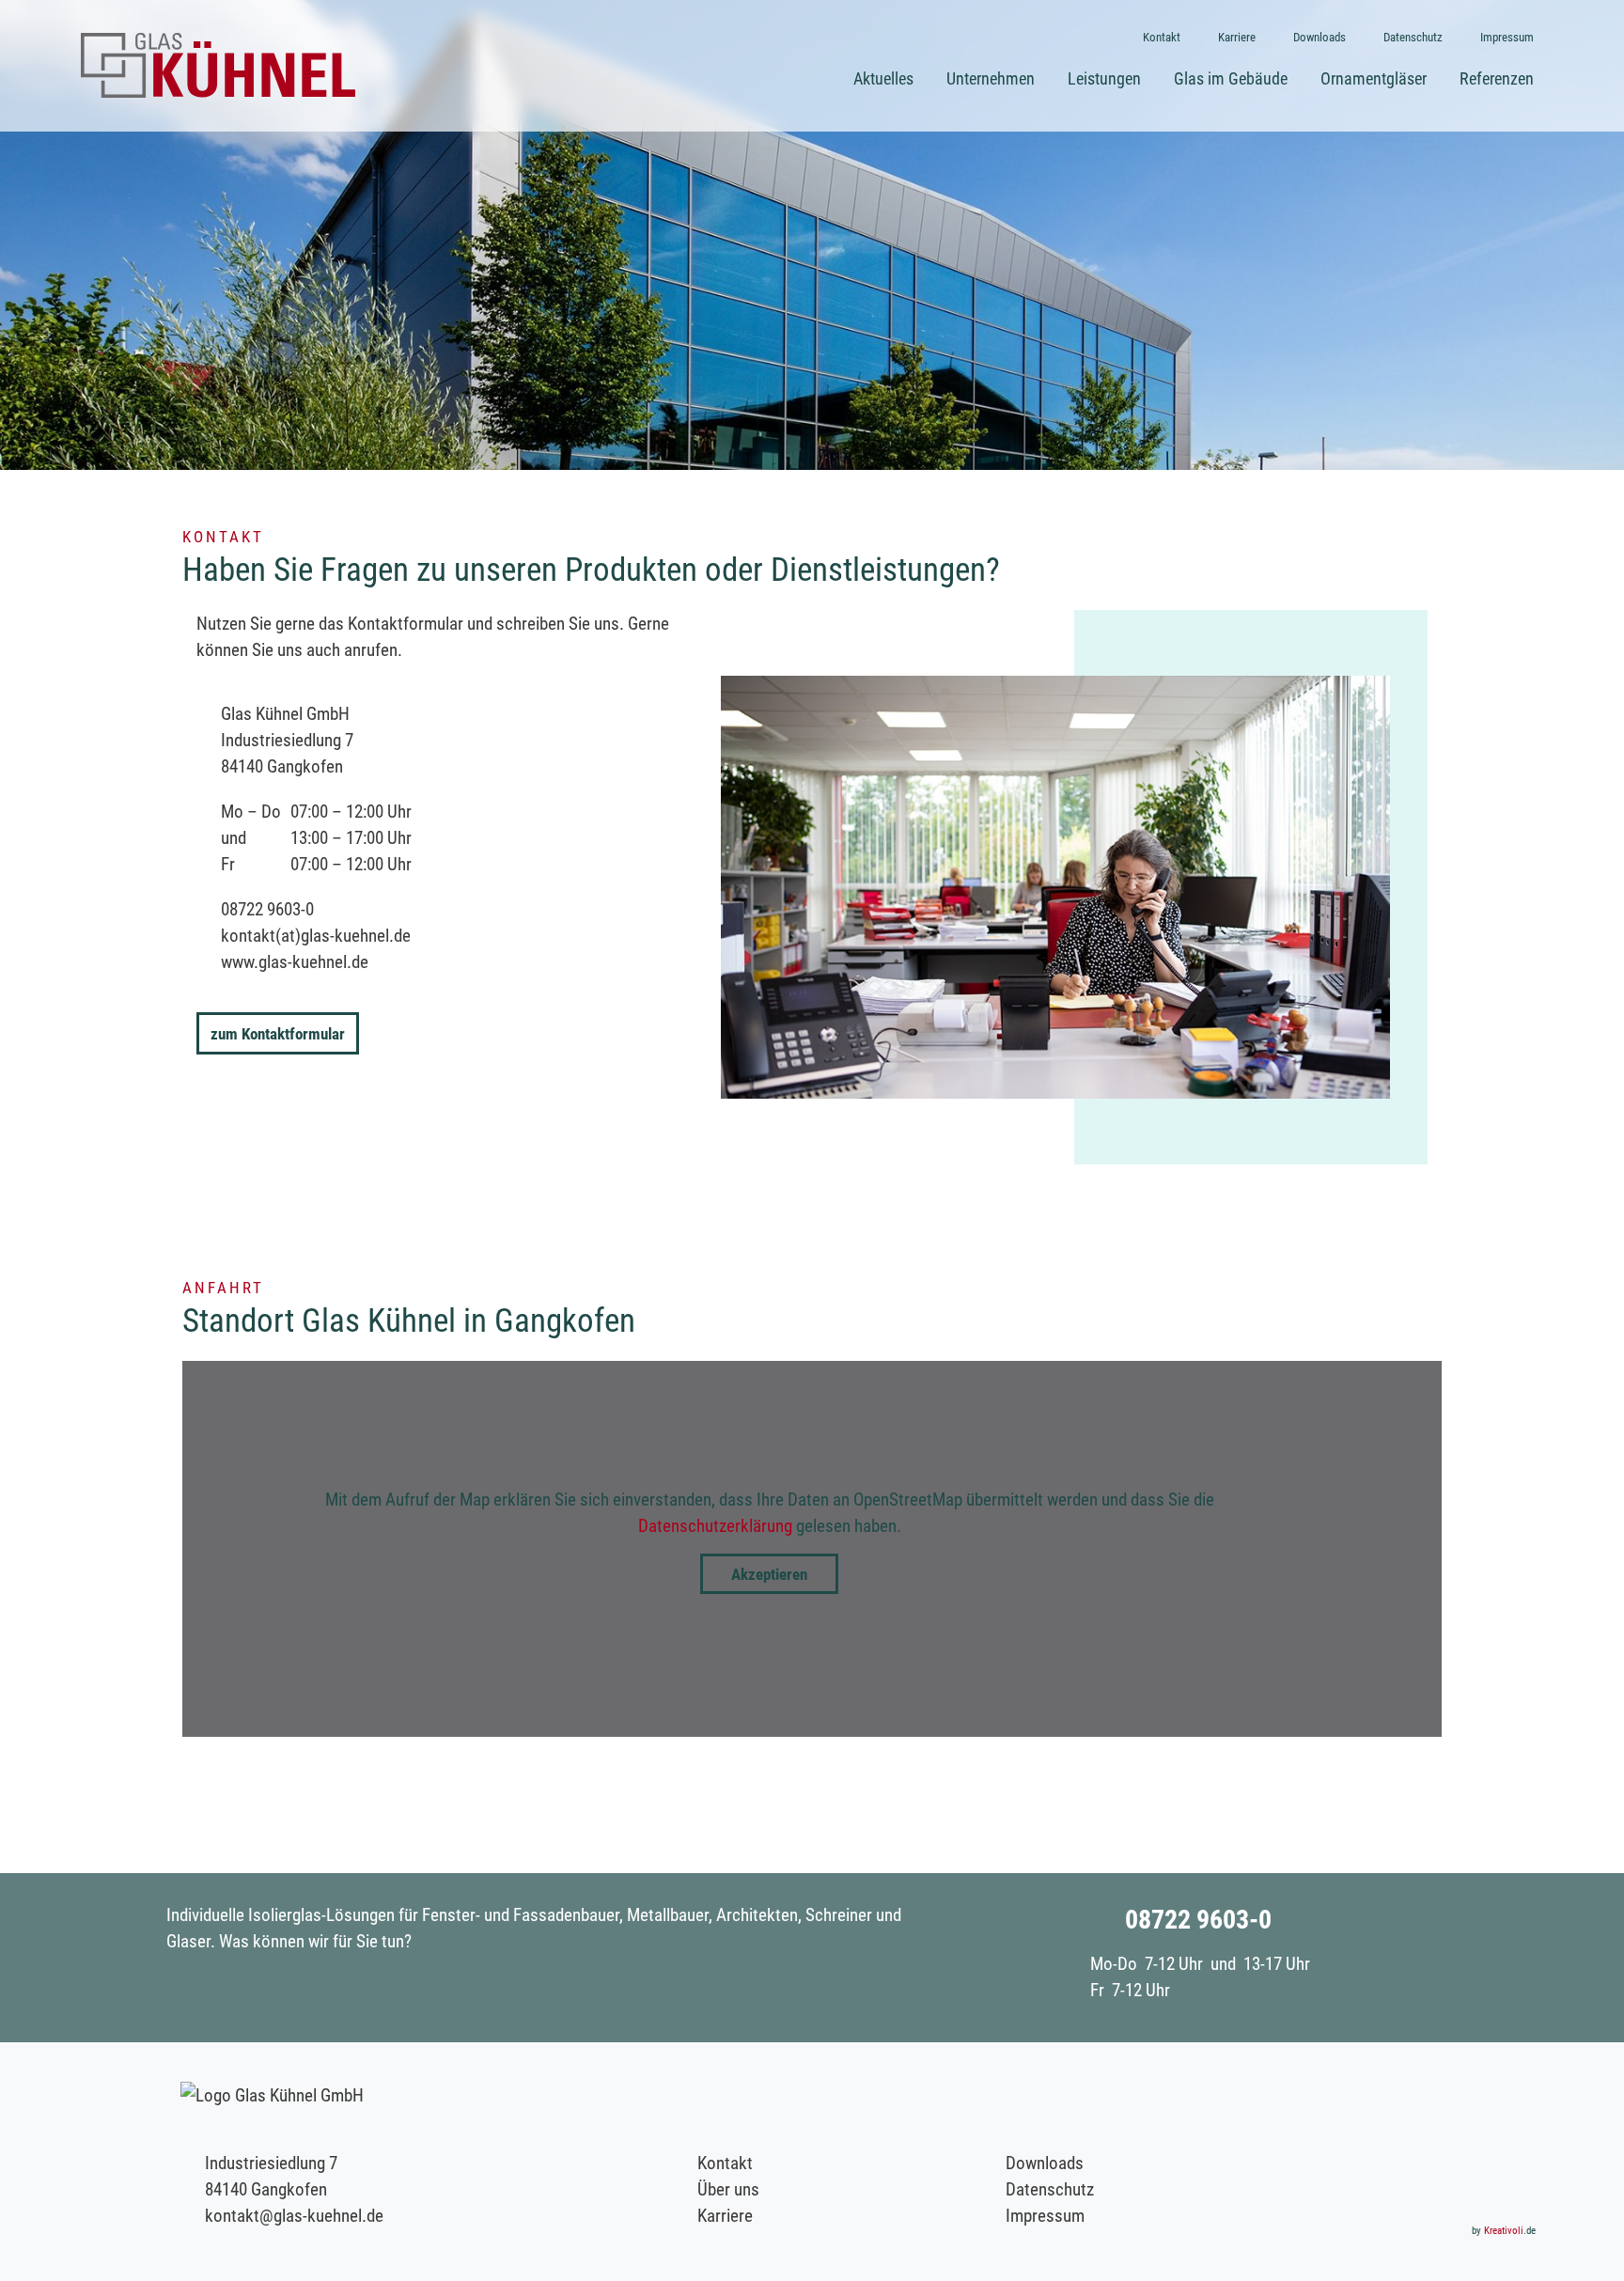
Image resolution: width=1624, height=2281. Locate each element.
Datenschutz (1050, 2188)
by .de (1504, 2230)
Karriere (725, 2215)
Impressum (1045, 2215)
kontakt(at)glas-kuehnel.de (316, 935)
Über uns (728, 2188)
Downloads (1045, 2162)
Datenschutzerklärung (715, 1525)
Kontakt (725, 2162)
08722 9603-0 (267, 908)
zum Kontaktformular (278, 1033)
